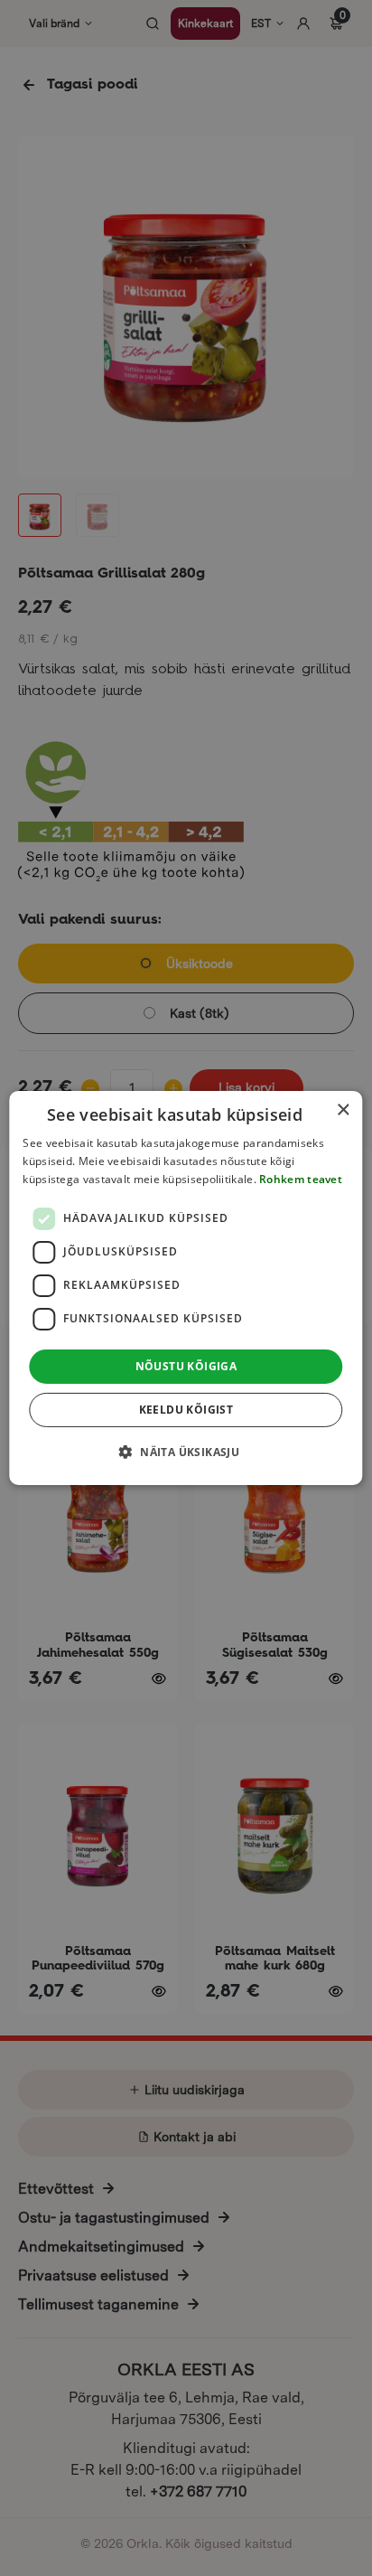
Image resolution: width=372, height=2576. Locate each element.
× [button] (343, 1110)
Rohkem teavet (301, 1179)
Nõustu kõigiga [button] (186, 1366)
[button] (186, 1452)
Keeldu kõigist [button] (186, 1410)
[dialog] (186, 1288)
